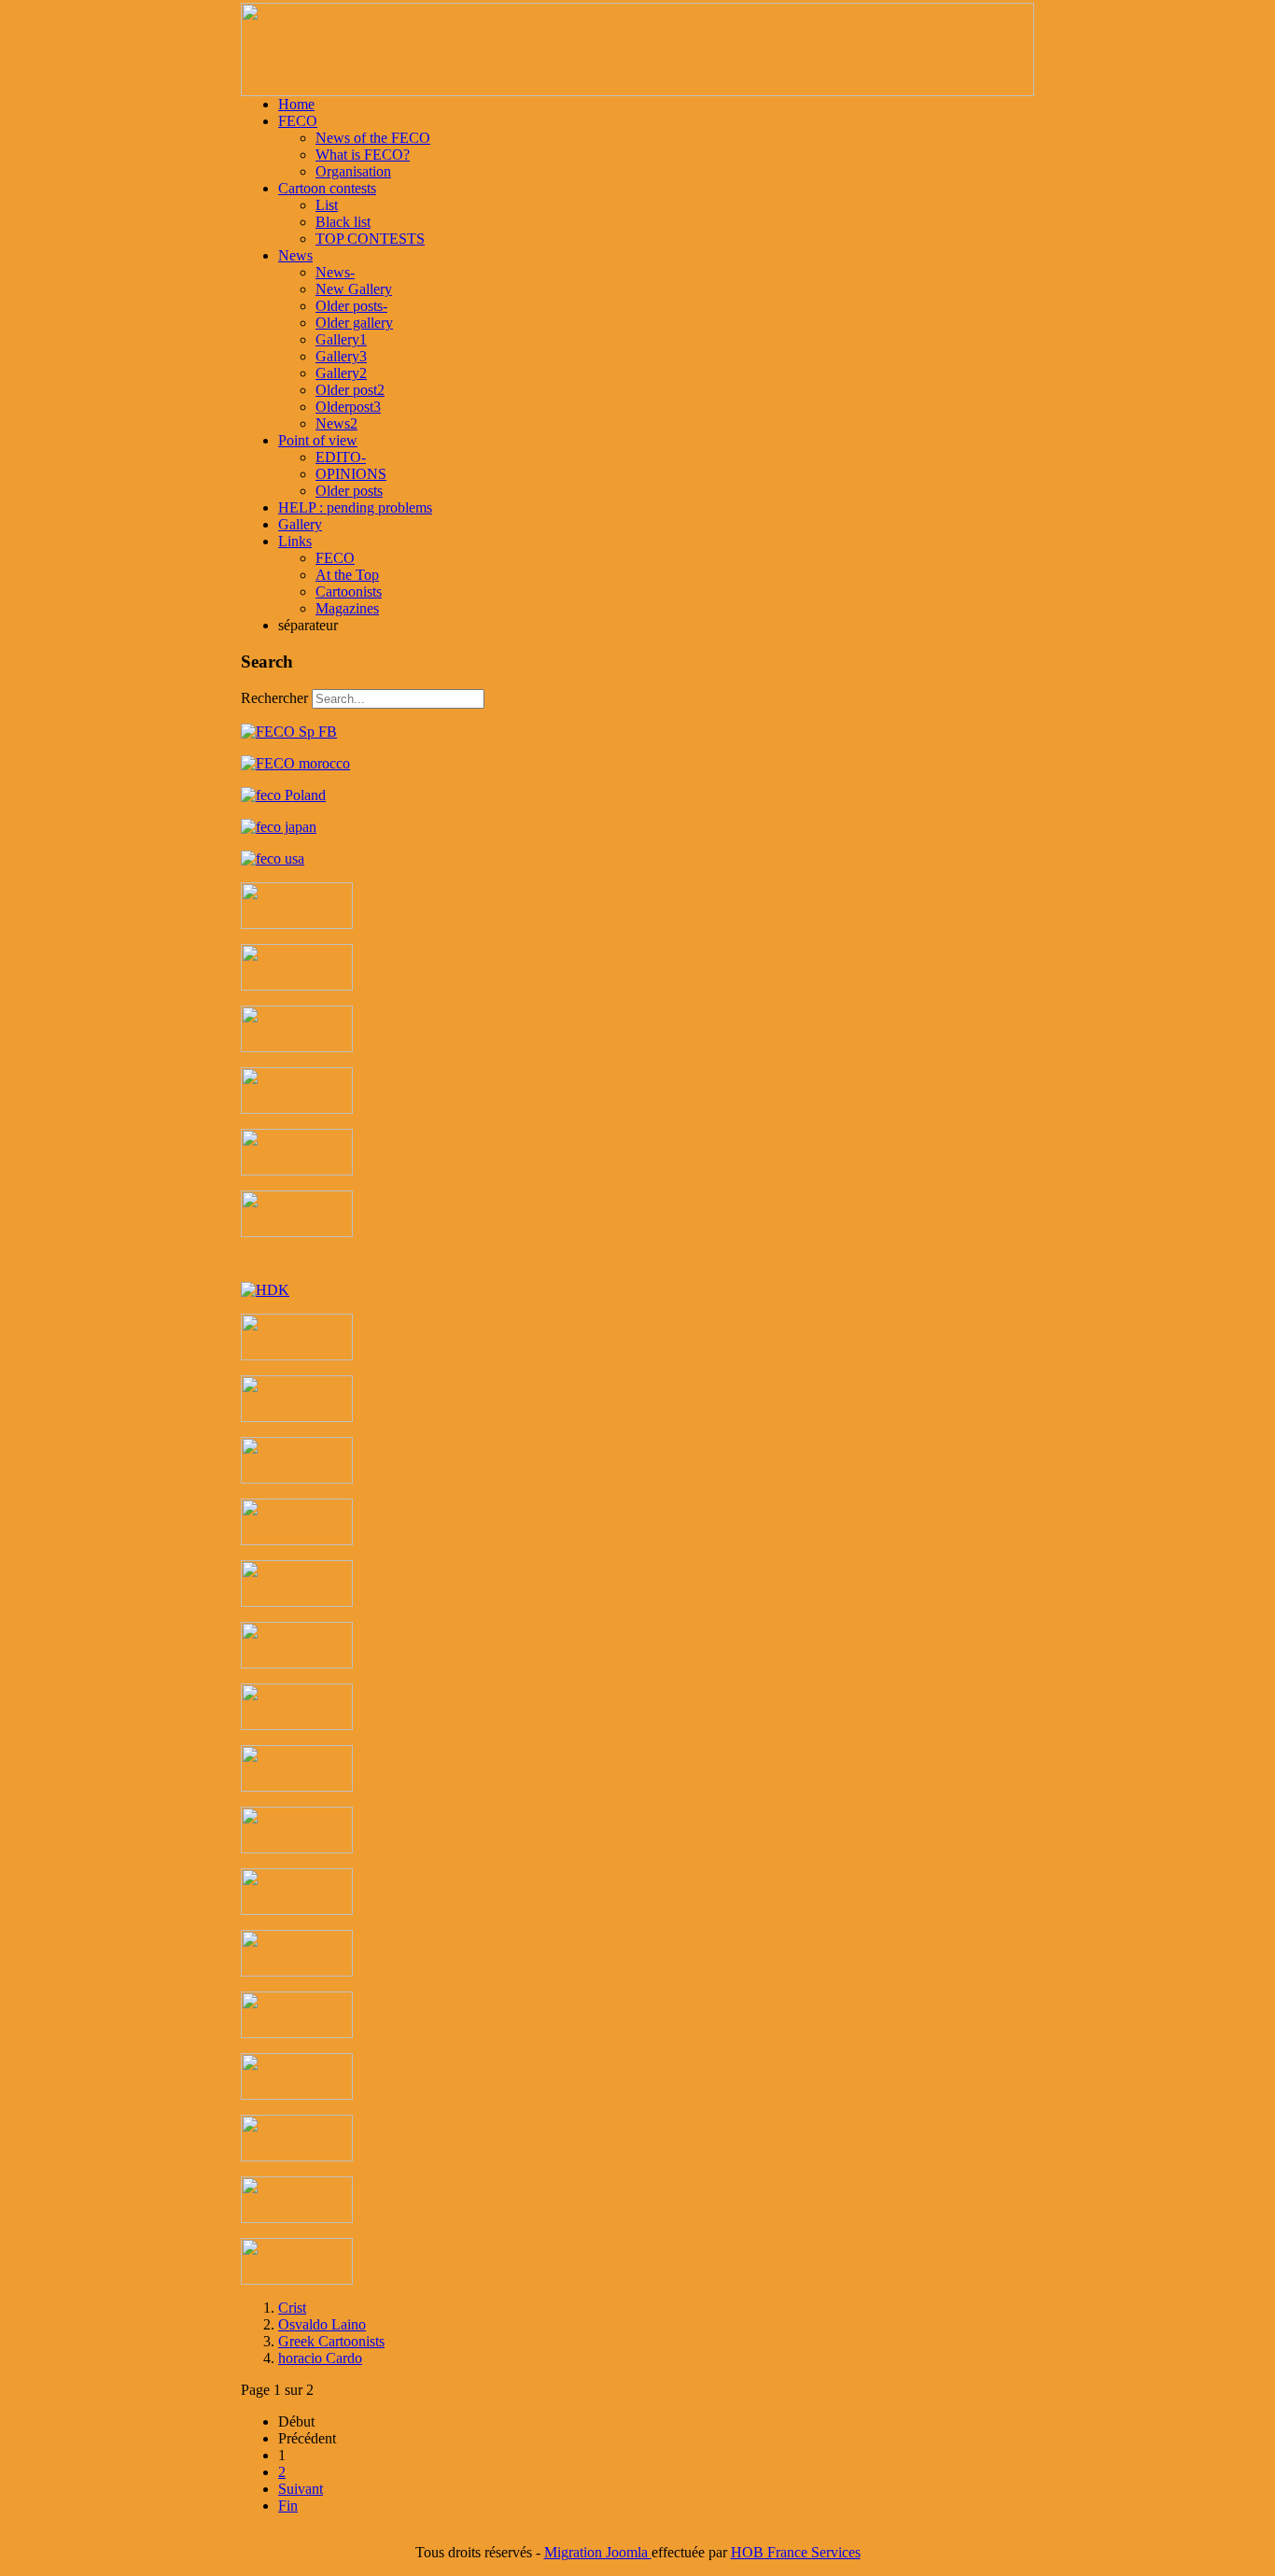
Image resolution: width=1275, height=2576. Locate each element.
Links (295, 541)
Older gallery (354, 323)
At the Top (347, 575)
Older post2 (350, 390)
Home (296, 104)
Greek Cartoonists (331, 2341)
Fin (288, 2506)
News (295, 255)
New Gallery (354, 289)
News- (335, 272)
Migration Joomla (598, 2552)
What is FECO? (363, 155)
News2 (336, 423)
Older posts (349, 491)
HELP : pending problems (355, 507)
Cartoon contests (327, 188)
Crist (292, 2308)
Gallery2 (341, 373)
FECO (298, 121)
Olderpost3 (348, 407)
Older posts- (351, 306)
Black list (343, 222)
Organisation (353, 171)
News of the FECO (373, 138)
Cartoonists (349, 591)
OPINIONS (351, 474)
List (327, 205)
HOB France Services (796, 2552)
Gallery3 (341, 356)
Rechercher (274, 698)
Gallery (300, 524)
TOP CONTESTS (370, 239)
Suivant (301, 2489)
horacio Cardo (320, 2358)
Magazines (347, 608)
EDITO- (341, 457)
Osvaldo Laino (322, 2324)
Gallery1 (341, 339)
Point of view (318, 440)
